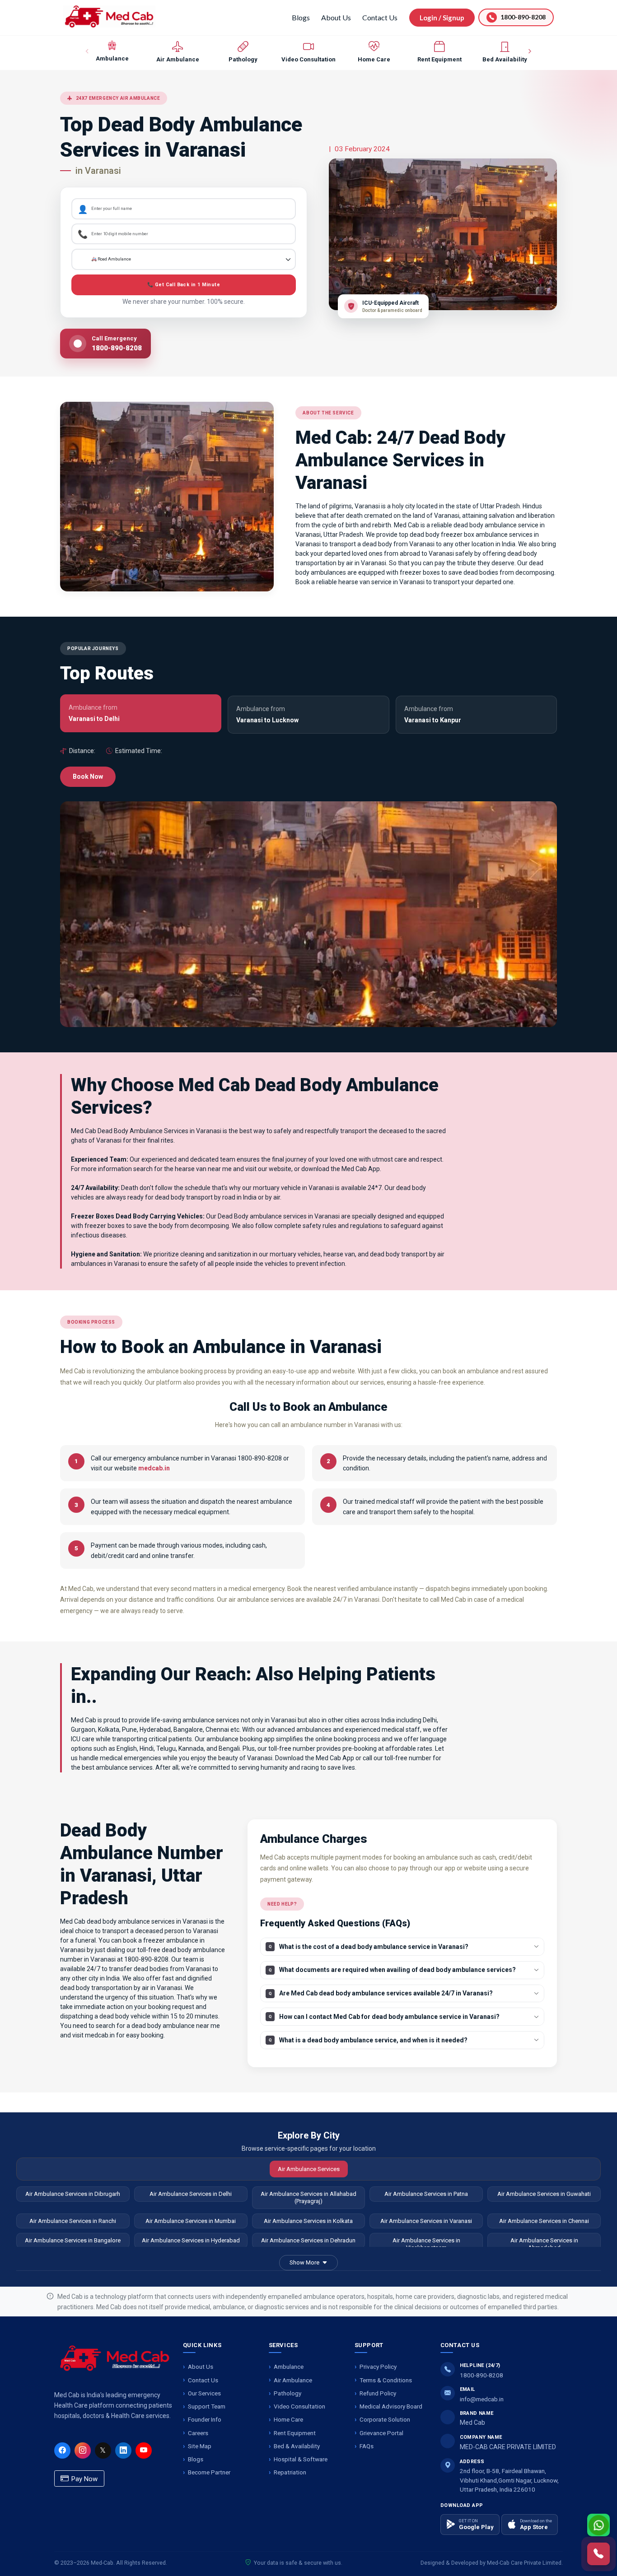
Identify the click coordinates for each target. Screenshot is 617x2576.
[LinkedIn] (123, 2450)
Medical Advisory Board (391, 2406)
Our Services (204, 2393)
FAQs (367, 2446)
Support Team (207, 2406)
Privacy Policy (378, 2367)
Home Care (288, 2419)
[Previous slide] (88, 51)
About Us (336, 17)
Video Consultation (299, 2406)
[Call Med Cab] (598, 2554)
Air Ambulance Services (309, 2169)
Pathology (287, 2393)
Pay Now (84, 2479)
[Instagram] (83, 2450)
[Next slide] (529, 51)
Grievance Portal (381, 2433)
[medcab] (109, 16)
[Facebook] (62, 2450)
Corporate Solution (385, 2419)
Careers (198, 2433)
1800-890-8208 (481, 2375)
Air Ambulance (293, 2380)
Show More (304, 2262)
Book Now (88, 777)
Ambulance (289, 2367)
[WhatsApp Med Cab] (598, 2525)
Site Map (200, 2446)
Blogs (301, 17)
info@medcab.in (482, 2399)
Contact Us (380, 17)
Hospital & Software (301, 2459)
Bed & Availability (297, 2446)
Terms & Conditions (386, 2380)
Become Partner (209, 2472)
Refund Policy (378, 2393)
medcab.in (154, 1468)
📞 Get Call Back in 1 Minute (184, 285)
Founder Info (205, 2419)
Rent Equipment (295, 2433)
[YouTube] (144, 2450)
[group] (112, 51)
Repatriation (290, 2472)
